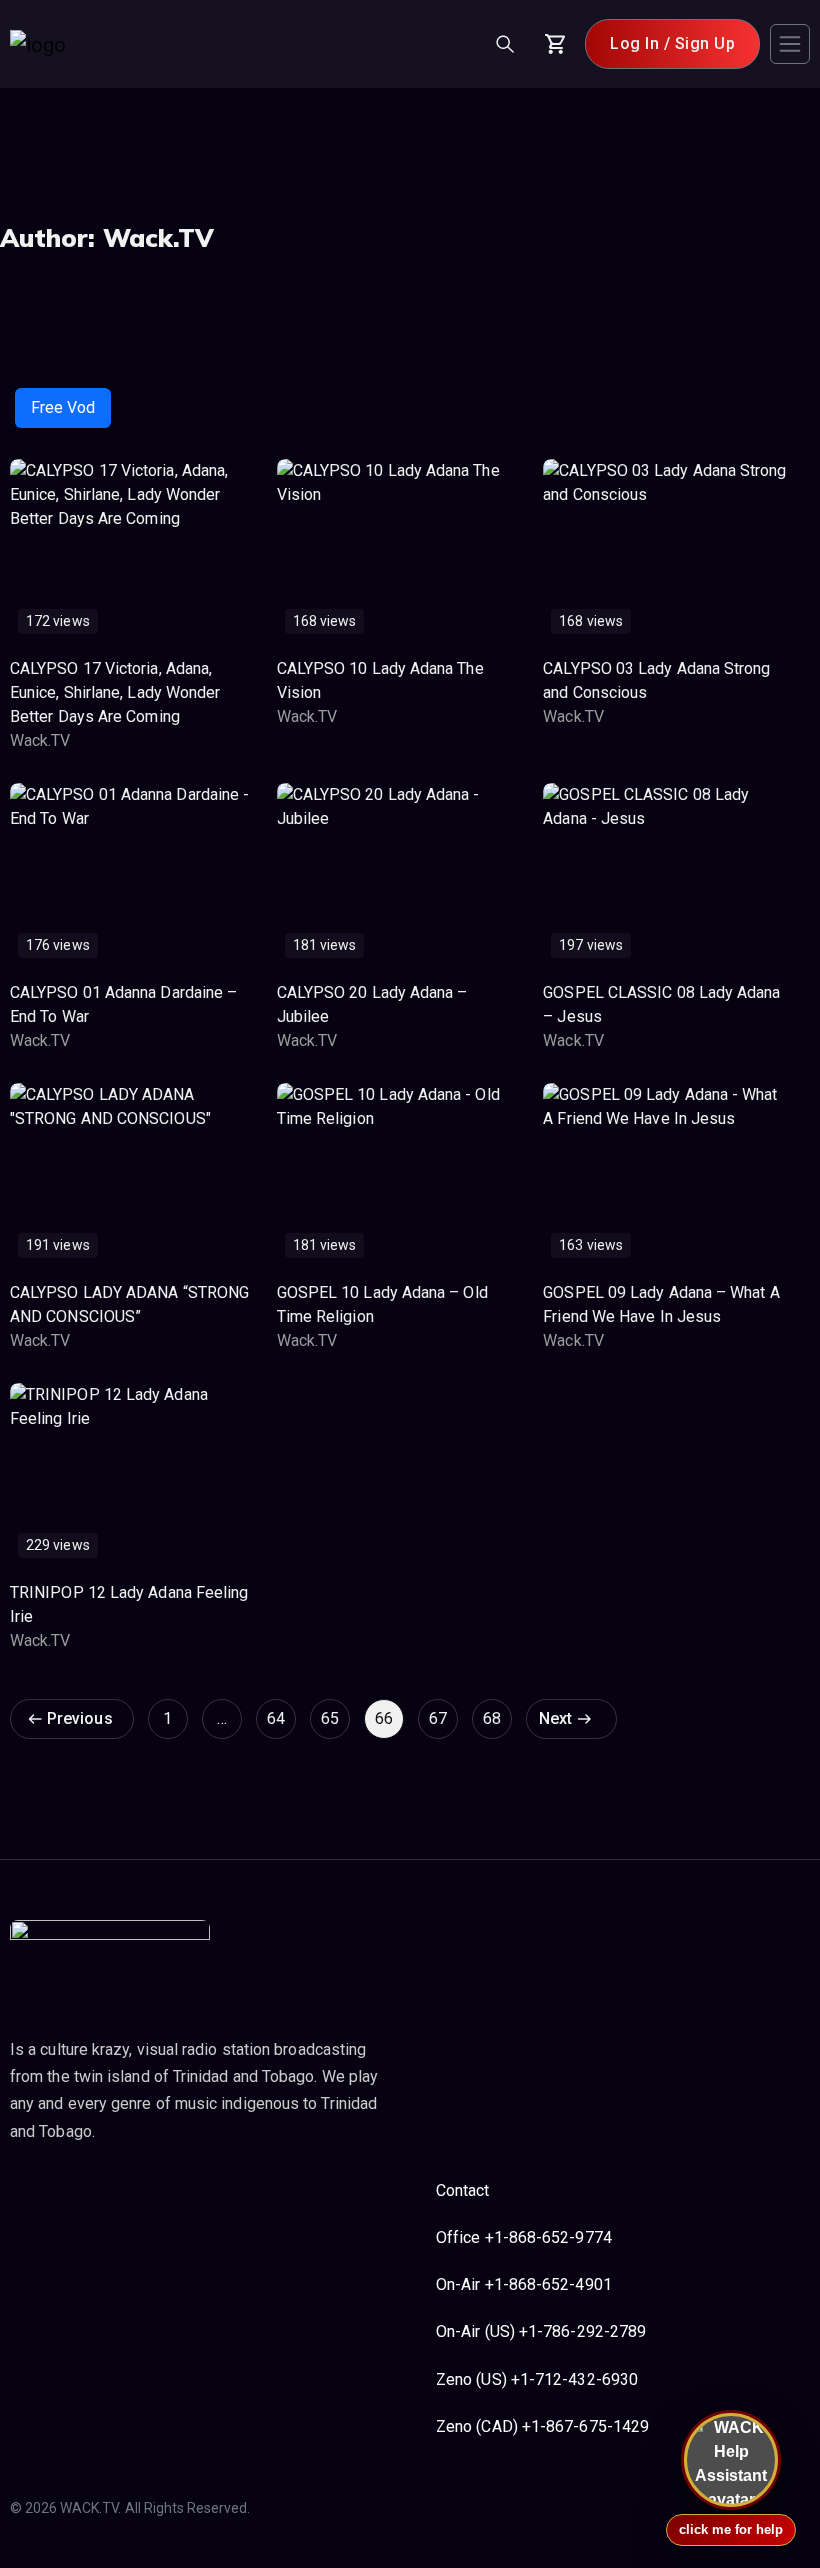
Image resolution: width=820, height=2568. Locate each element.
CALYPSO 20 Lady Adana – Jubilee (372, 1004)
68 (492, 1718)
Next (555, 1718)
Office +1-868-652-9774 (524, 2237)
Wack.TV (40, 740)
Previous (80, 1718)
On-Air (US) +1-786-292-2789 (541, 2331)
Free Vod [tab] (63, 407)
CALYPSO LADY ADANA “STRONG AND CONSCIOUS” (129, 1304)
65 (330, 1718)
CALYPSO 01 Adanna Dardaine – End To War (123, 1004)
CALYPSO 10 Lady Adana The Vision (380, 680)
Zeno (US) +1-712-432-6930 (537, 2379)
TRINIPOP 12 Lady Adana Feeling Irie (129, 1604)
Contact (463, 2190)
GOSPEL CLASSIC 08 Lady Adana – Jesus (661, 1004)
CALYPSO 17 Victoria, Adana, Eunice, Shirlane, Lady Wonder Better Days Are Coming (115, 692)
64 (276, 1718)
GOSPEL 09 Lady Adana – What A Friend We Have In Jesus (661, 1304)
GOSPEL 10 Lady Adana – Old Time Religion (382, 1304)
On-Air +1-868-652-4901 (524, 2284)
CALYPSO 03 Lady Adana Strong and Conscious (656, 680)
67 (438, 1718)
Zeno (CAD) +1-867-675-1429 (542, 2426)
